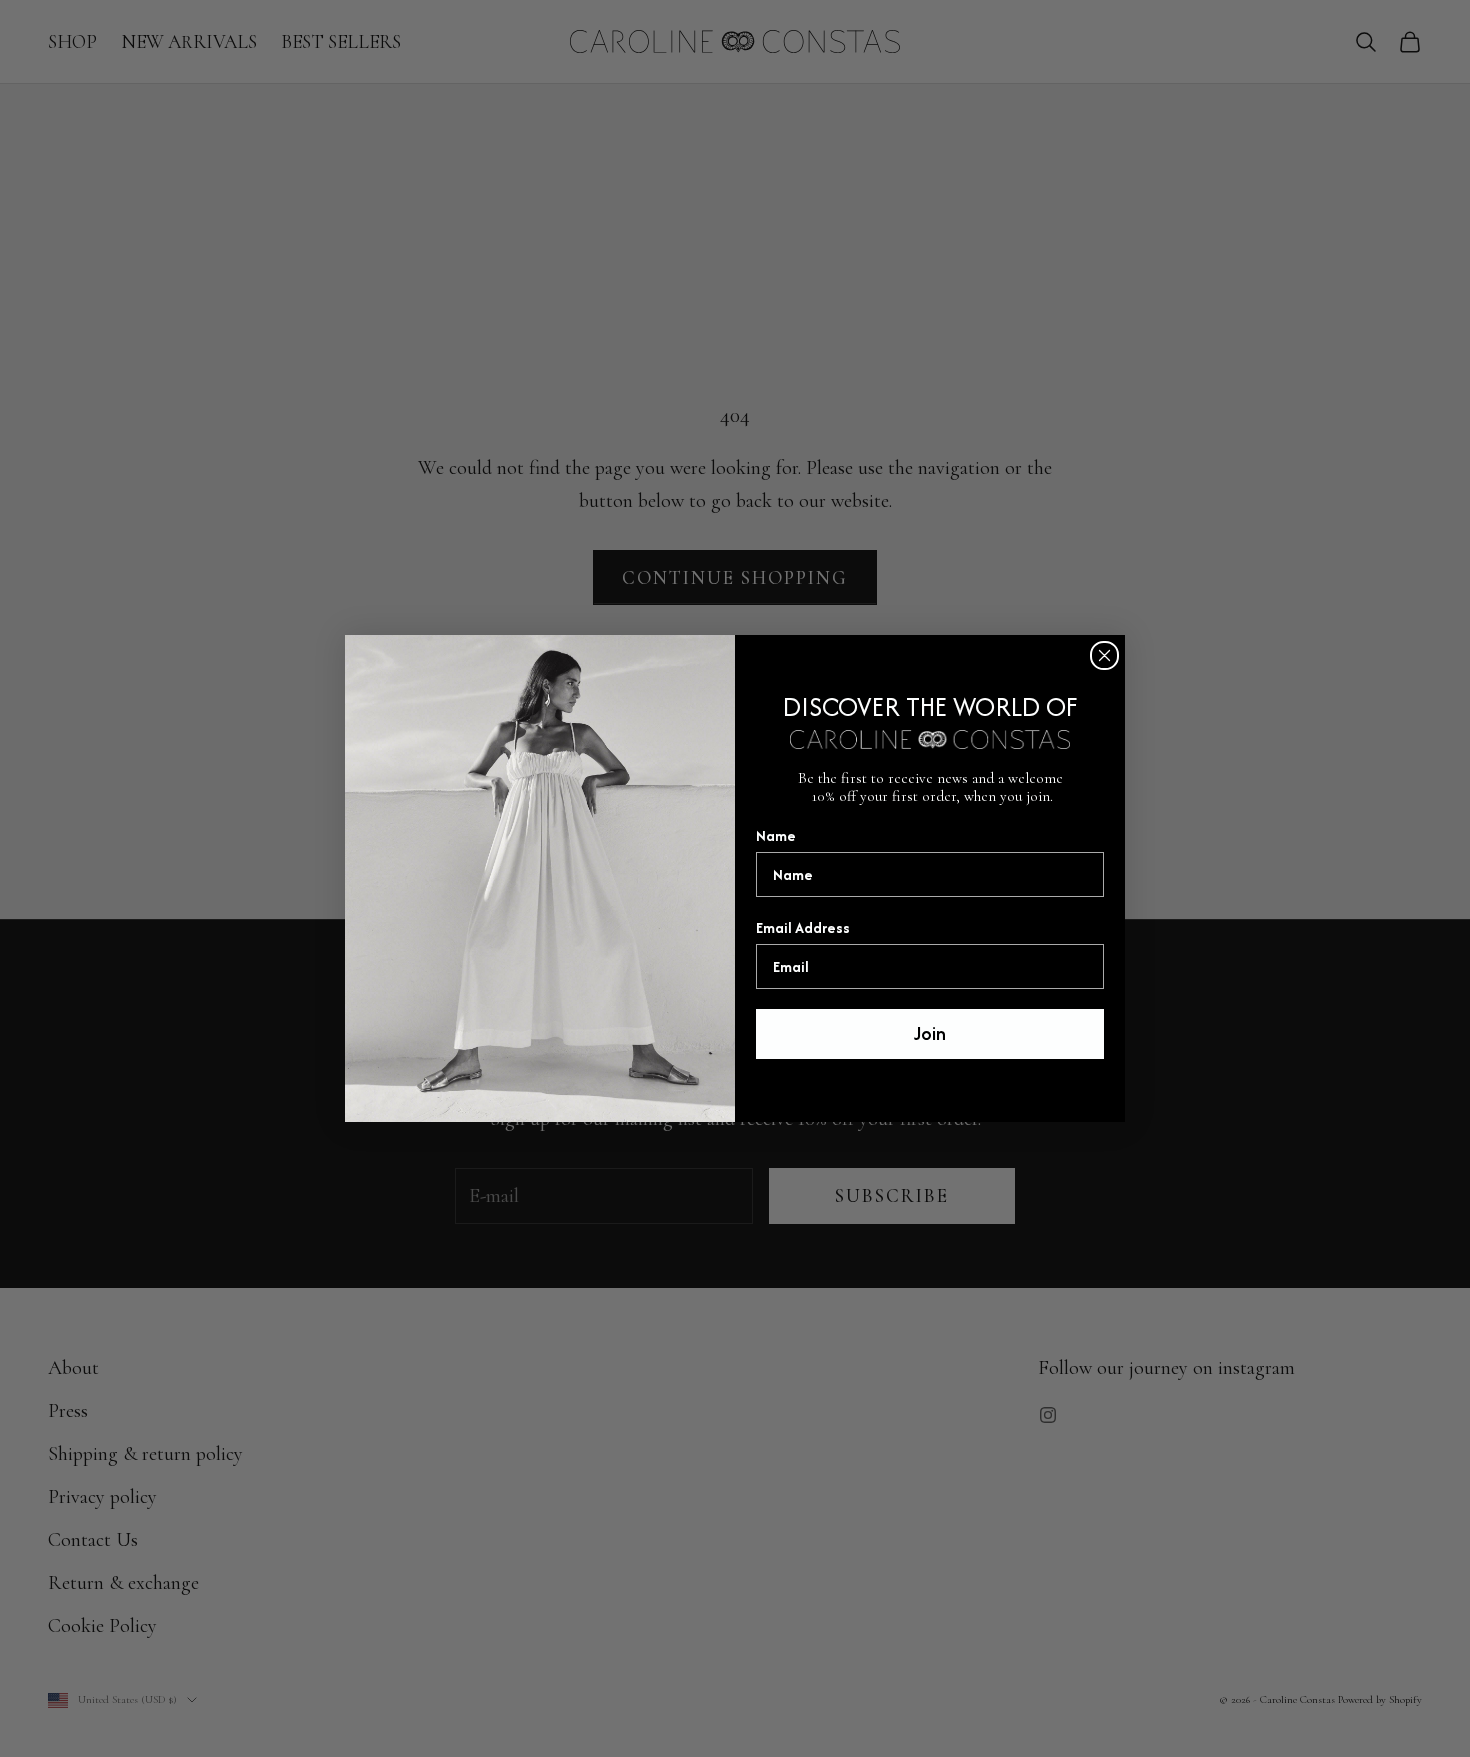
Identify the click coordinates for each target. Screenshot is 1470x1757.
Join (930, 1033)
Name (776, 835)
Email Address (803, 927)
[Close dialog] (1104, 655)
